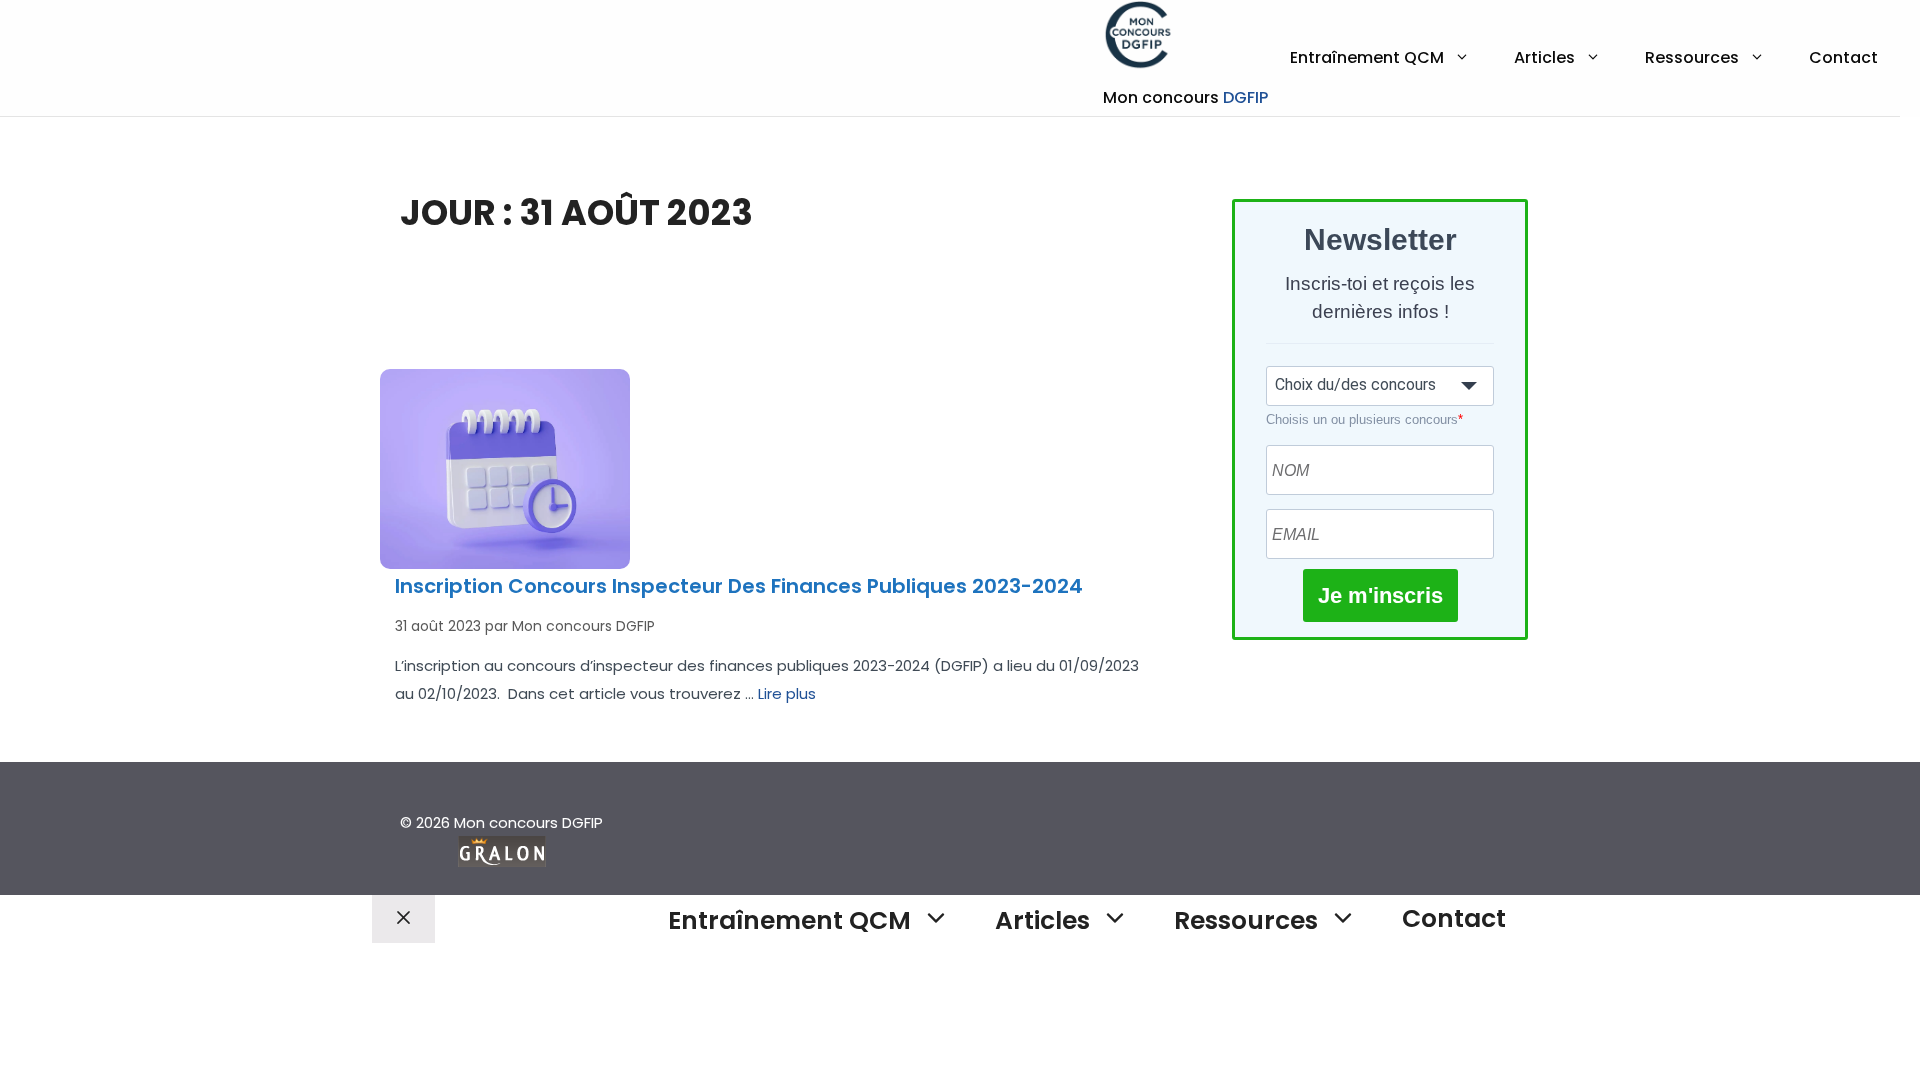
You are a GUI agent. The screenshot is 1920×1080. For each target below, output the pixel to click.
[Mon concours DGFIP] (1139, 40)
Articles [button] (1544, 57)
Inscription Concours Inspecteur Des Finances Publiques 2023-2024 (739, 586)
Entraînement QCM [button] (1367, 57)
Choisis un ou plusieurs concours (1364, 419)
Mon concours (1185, 97)
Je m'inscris (1380, 595)
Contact (1843, 57)
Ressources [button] (1692, 57)
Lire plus (787, 693)
